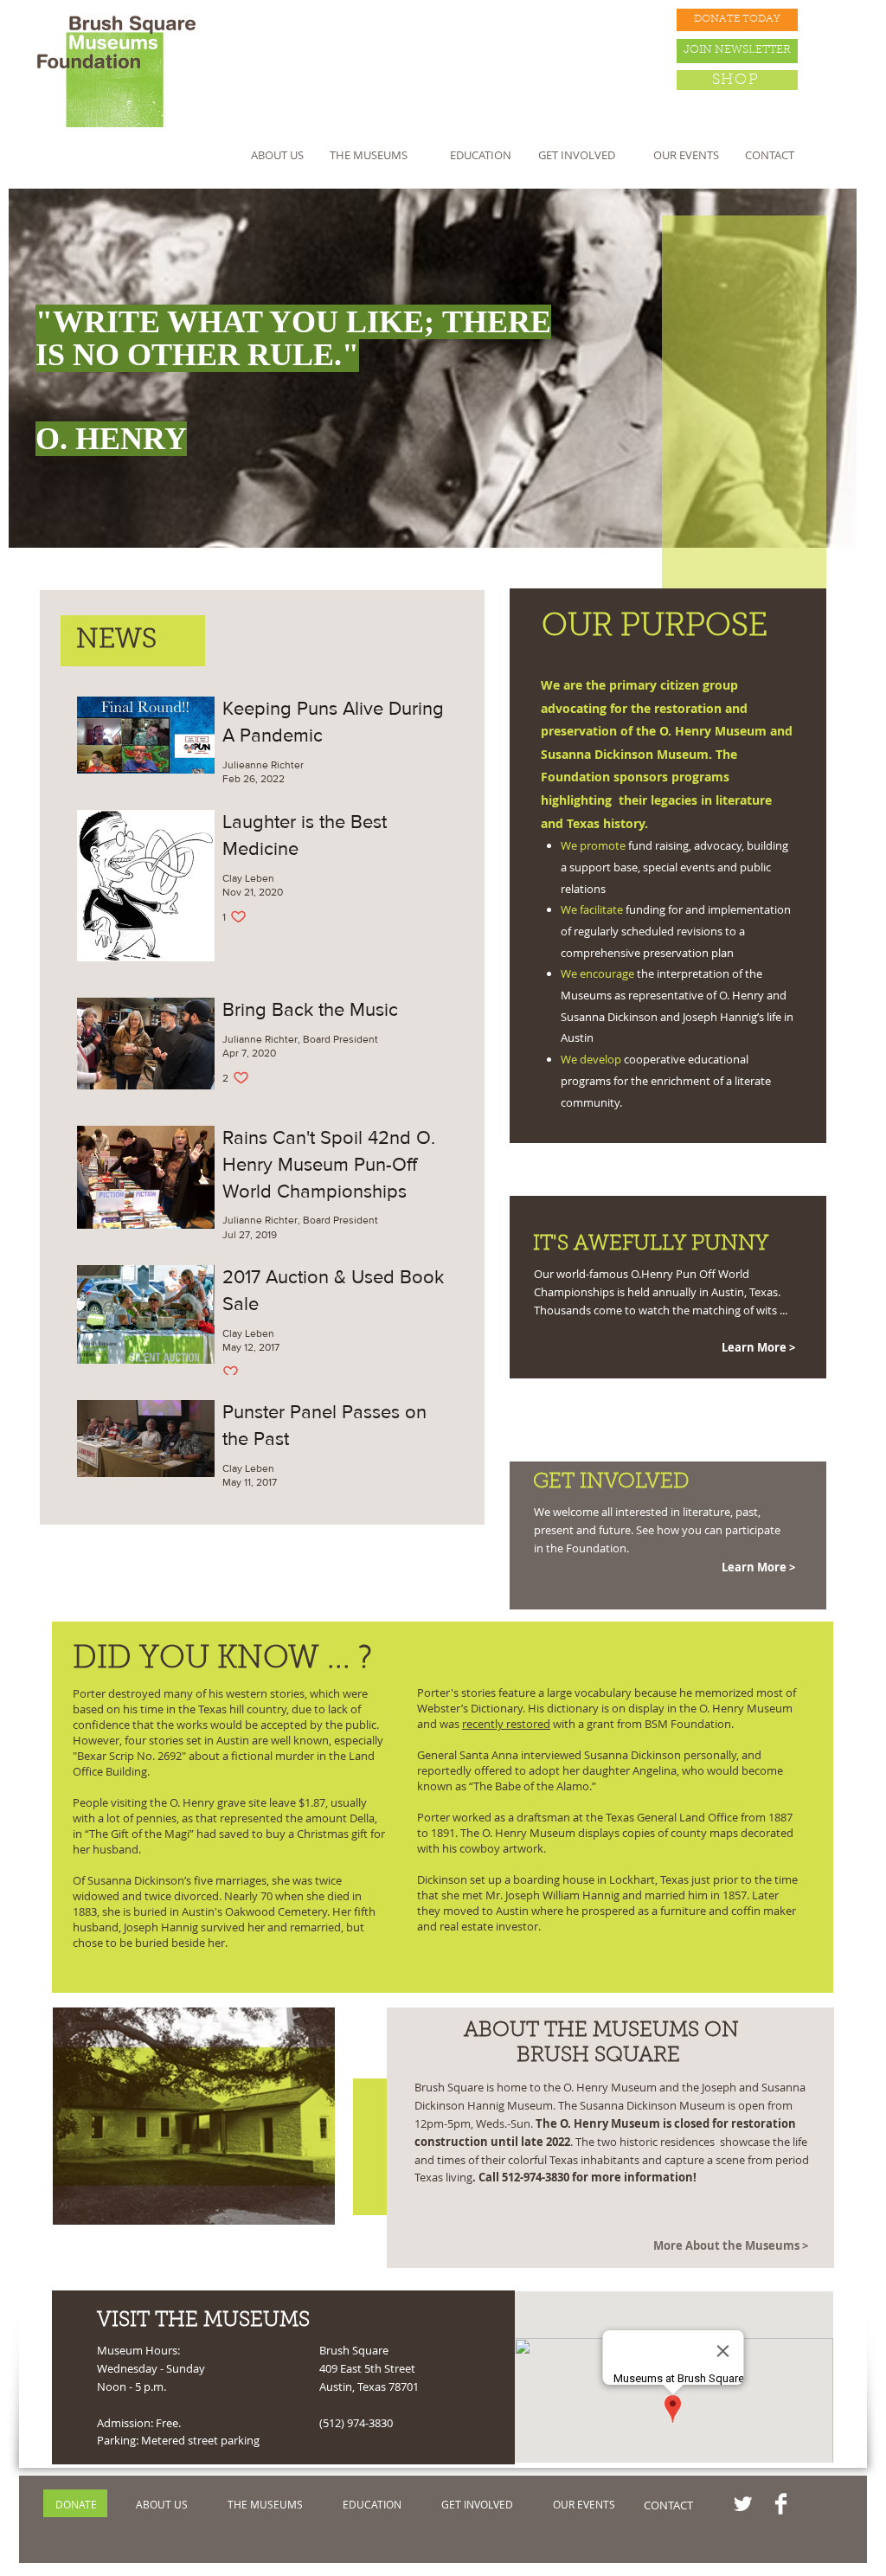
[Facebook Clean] (781, 2504)
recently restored (506, 1724)
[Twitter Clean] (743, 2504)
